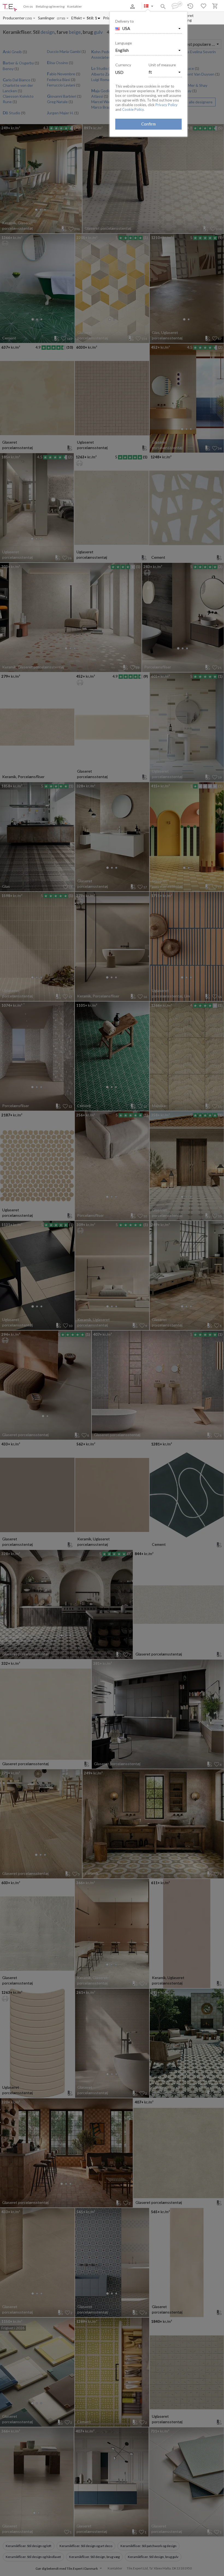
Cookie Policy (133, 109)
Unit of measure (162, 65)
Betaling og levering (50, 6)
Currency (123, 65)
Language (124, 43)
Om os (28, 6)
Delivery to (125, 21)
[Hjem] (10, 8)
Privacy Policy (166, 105)
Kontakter (75, 6)
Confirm (148, 124)
